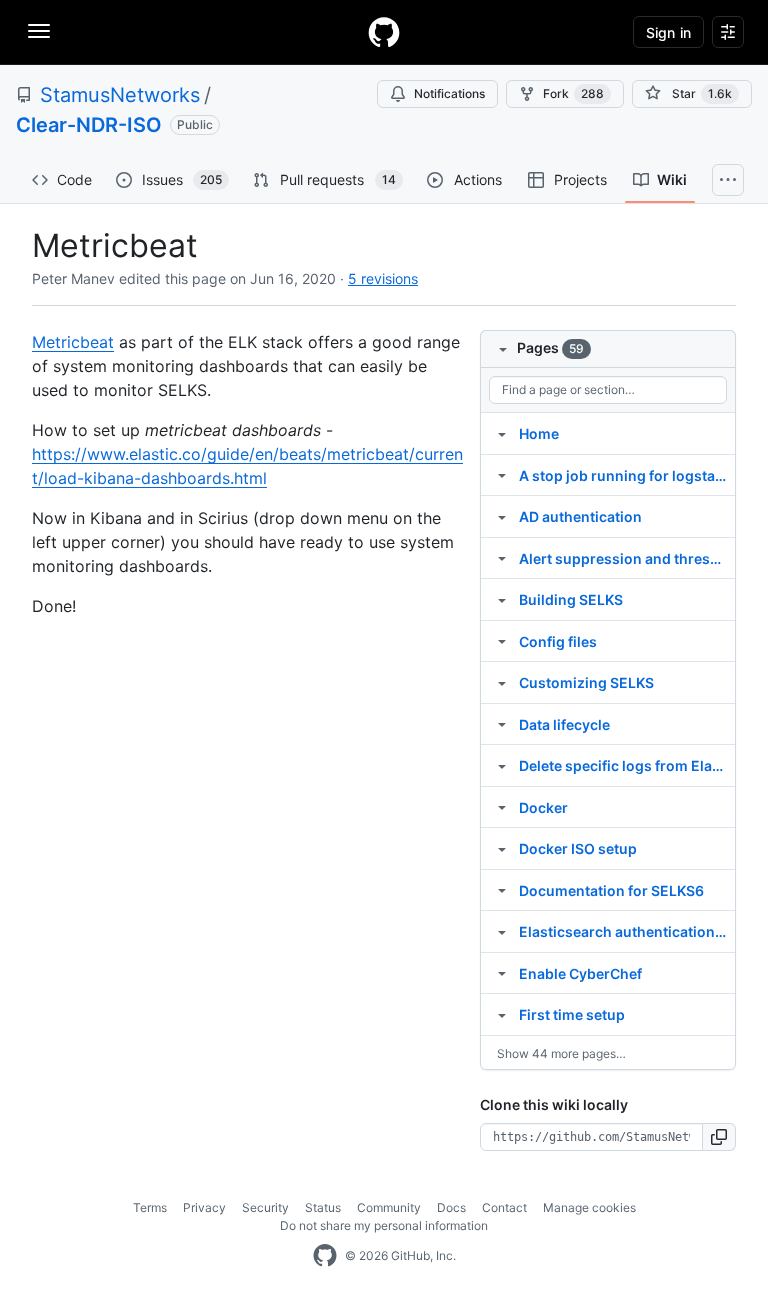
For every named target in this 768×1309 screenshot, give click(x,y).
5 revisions (383, 278)
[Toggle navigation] (39, 31)
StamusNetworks (120, 95)
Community (389, 1207)
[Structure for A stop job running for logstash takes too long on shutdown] (502, 475)
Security (265, 1207)
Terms (150, 1207)
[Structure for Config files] (502, 641)
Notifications (449, 93)
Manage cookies (589, 1207)
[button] (719, 1137)
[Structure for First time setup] (502, 1014)
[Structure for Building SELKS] (502, 599)
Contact (504, 1207)
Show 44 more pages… (561, 1053)
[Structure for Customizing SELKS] (502, 682)
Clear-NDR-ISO (89, 125)
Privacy (204, 1207)
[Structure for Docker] (502, 807)
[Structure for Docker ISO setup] (502, 848)
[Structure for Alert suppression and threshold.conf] (502, 558)
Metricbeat (73, 342)
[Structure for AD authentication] (502, 516)
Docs (451, 1207)
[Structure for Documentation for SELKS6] (502, 890)
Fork (573, 93)
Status (323, 1207)
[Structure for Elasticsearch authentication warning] (502, 931)
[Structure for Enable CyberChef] (502, 973)
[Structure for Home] (502, 433)
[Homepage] (384, 32)
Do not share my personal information (384, 1225)
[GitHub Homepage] (325, 1256)
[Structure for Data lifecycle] (502, 724)
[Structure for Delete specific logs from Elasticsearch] (502, 765)
